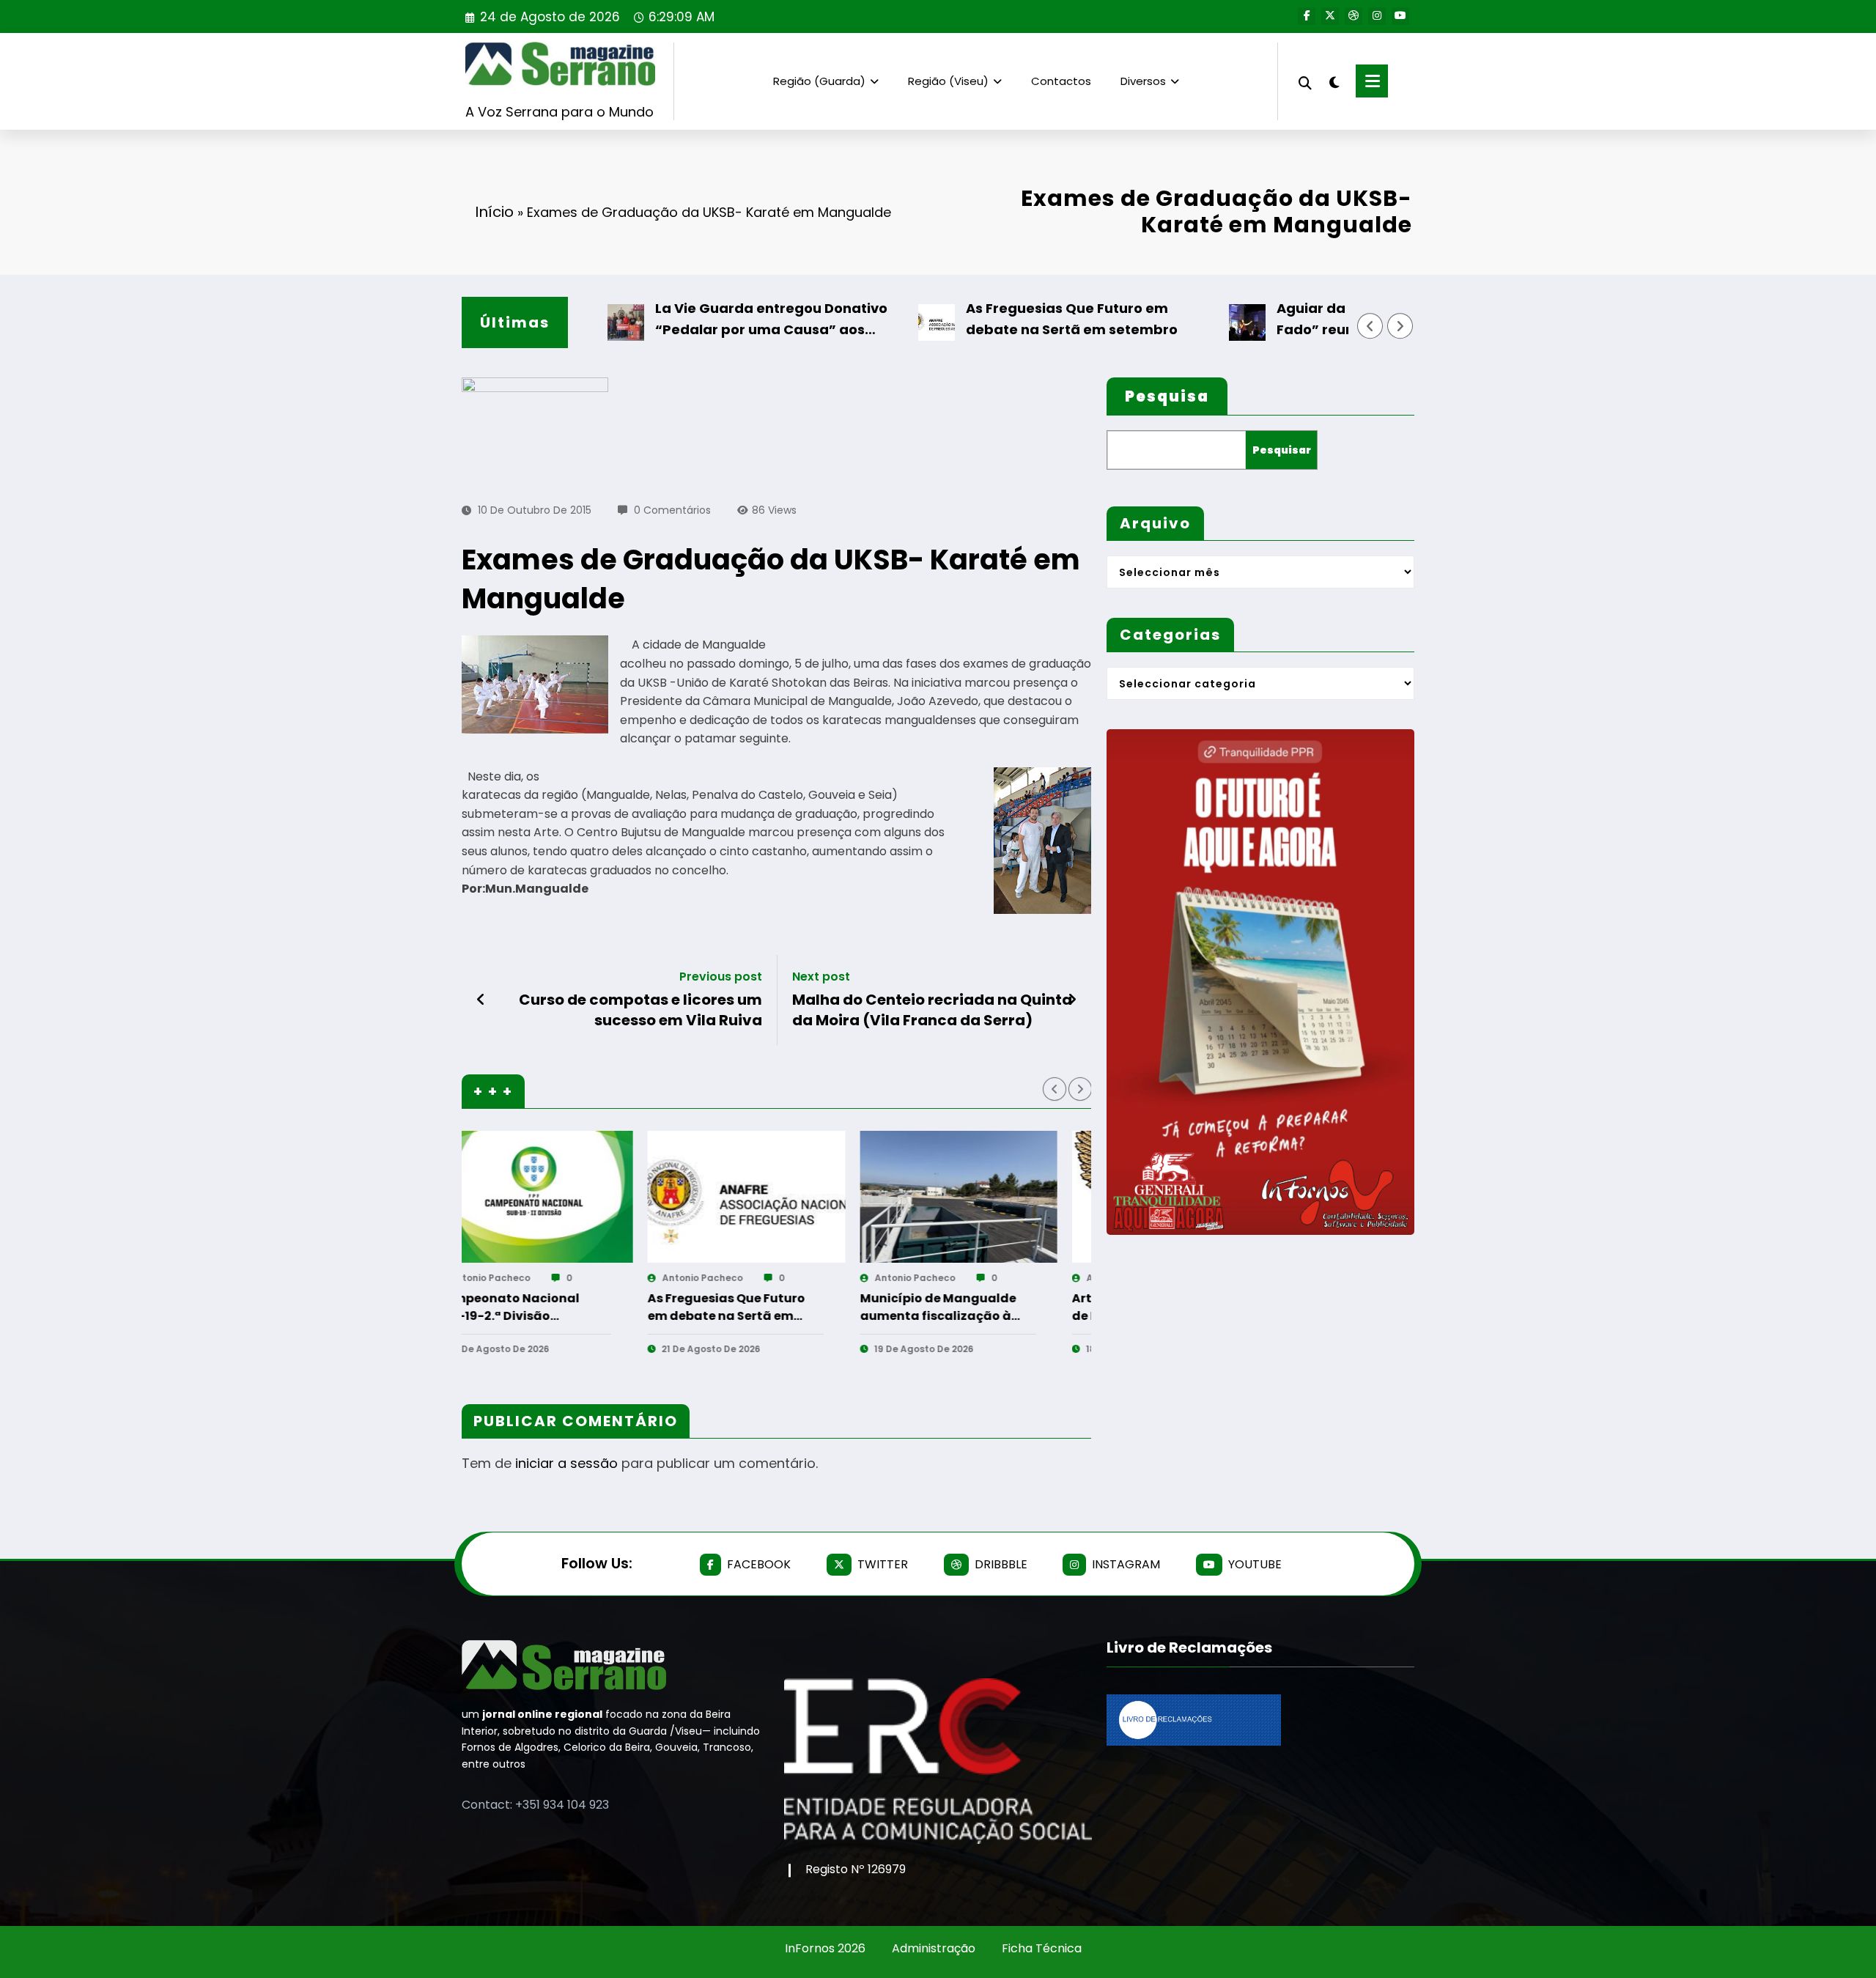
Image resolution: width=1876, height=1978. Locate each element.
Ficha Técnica (1042, 1948)
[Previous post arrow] (481, 1000)
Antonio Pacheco (536, 1278)
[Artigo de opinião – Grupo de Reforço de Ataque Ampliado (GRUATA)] (793, 1197)
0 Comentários (672, 510)
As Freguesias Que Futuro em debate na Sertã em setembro (1002, 319)
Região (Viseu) (948, 81)
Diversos (1143, 81)
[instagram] (1377, 16)
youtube (1255, 1564)
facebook (759, 1564)
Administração (934, 1948)
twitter (883, 1564)
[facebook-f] (1307, 16)
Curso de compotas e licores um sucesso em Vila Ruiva (640, 1010)
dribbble (1001, 1564)
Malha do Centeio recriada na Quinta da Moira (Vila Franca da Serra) (932, 1010)
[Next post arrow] (1072, 1000)
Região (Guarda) (819, 81)
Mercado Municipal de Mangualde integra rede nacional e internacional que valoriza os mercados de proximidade (987, 1307)
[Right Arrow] (1400, 326)
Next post (821, 977)
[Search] (1305, 81)
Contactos (1061, 81)
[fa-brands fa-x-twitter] (1330, 16)
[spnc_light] (1334, 81)
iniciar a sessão (566, 1463)
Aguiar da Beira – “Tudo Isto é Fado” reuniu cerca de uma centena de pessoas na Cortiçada (1326, 320)
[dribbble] (1354, 16)
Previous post (721, 977)
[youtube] (1400, 16)
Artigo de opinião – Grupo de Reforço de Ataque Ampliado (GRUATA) (774, 1307)
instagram (1126, 1564)
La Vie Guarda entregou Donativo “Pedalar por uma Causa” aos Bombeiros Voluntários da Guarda (705, 320)
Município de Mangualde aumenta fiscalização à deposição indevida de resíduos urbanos (560, 1307)
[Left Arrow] (1370, 326)
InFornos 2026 (825, 1948)
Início (494, 212)
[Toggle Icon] (1372, 81)
